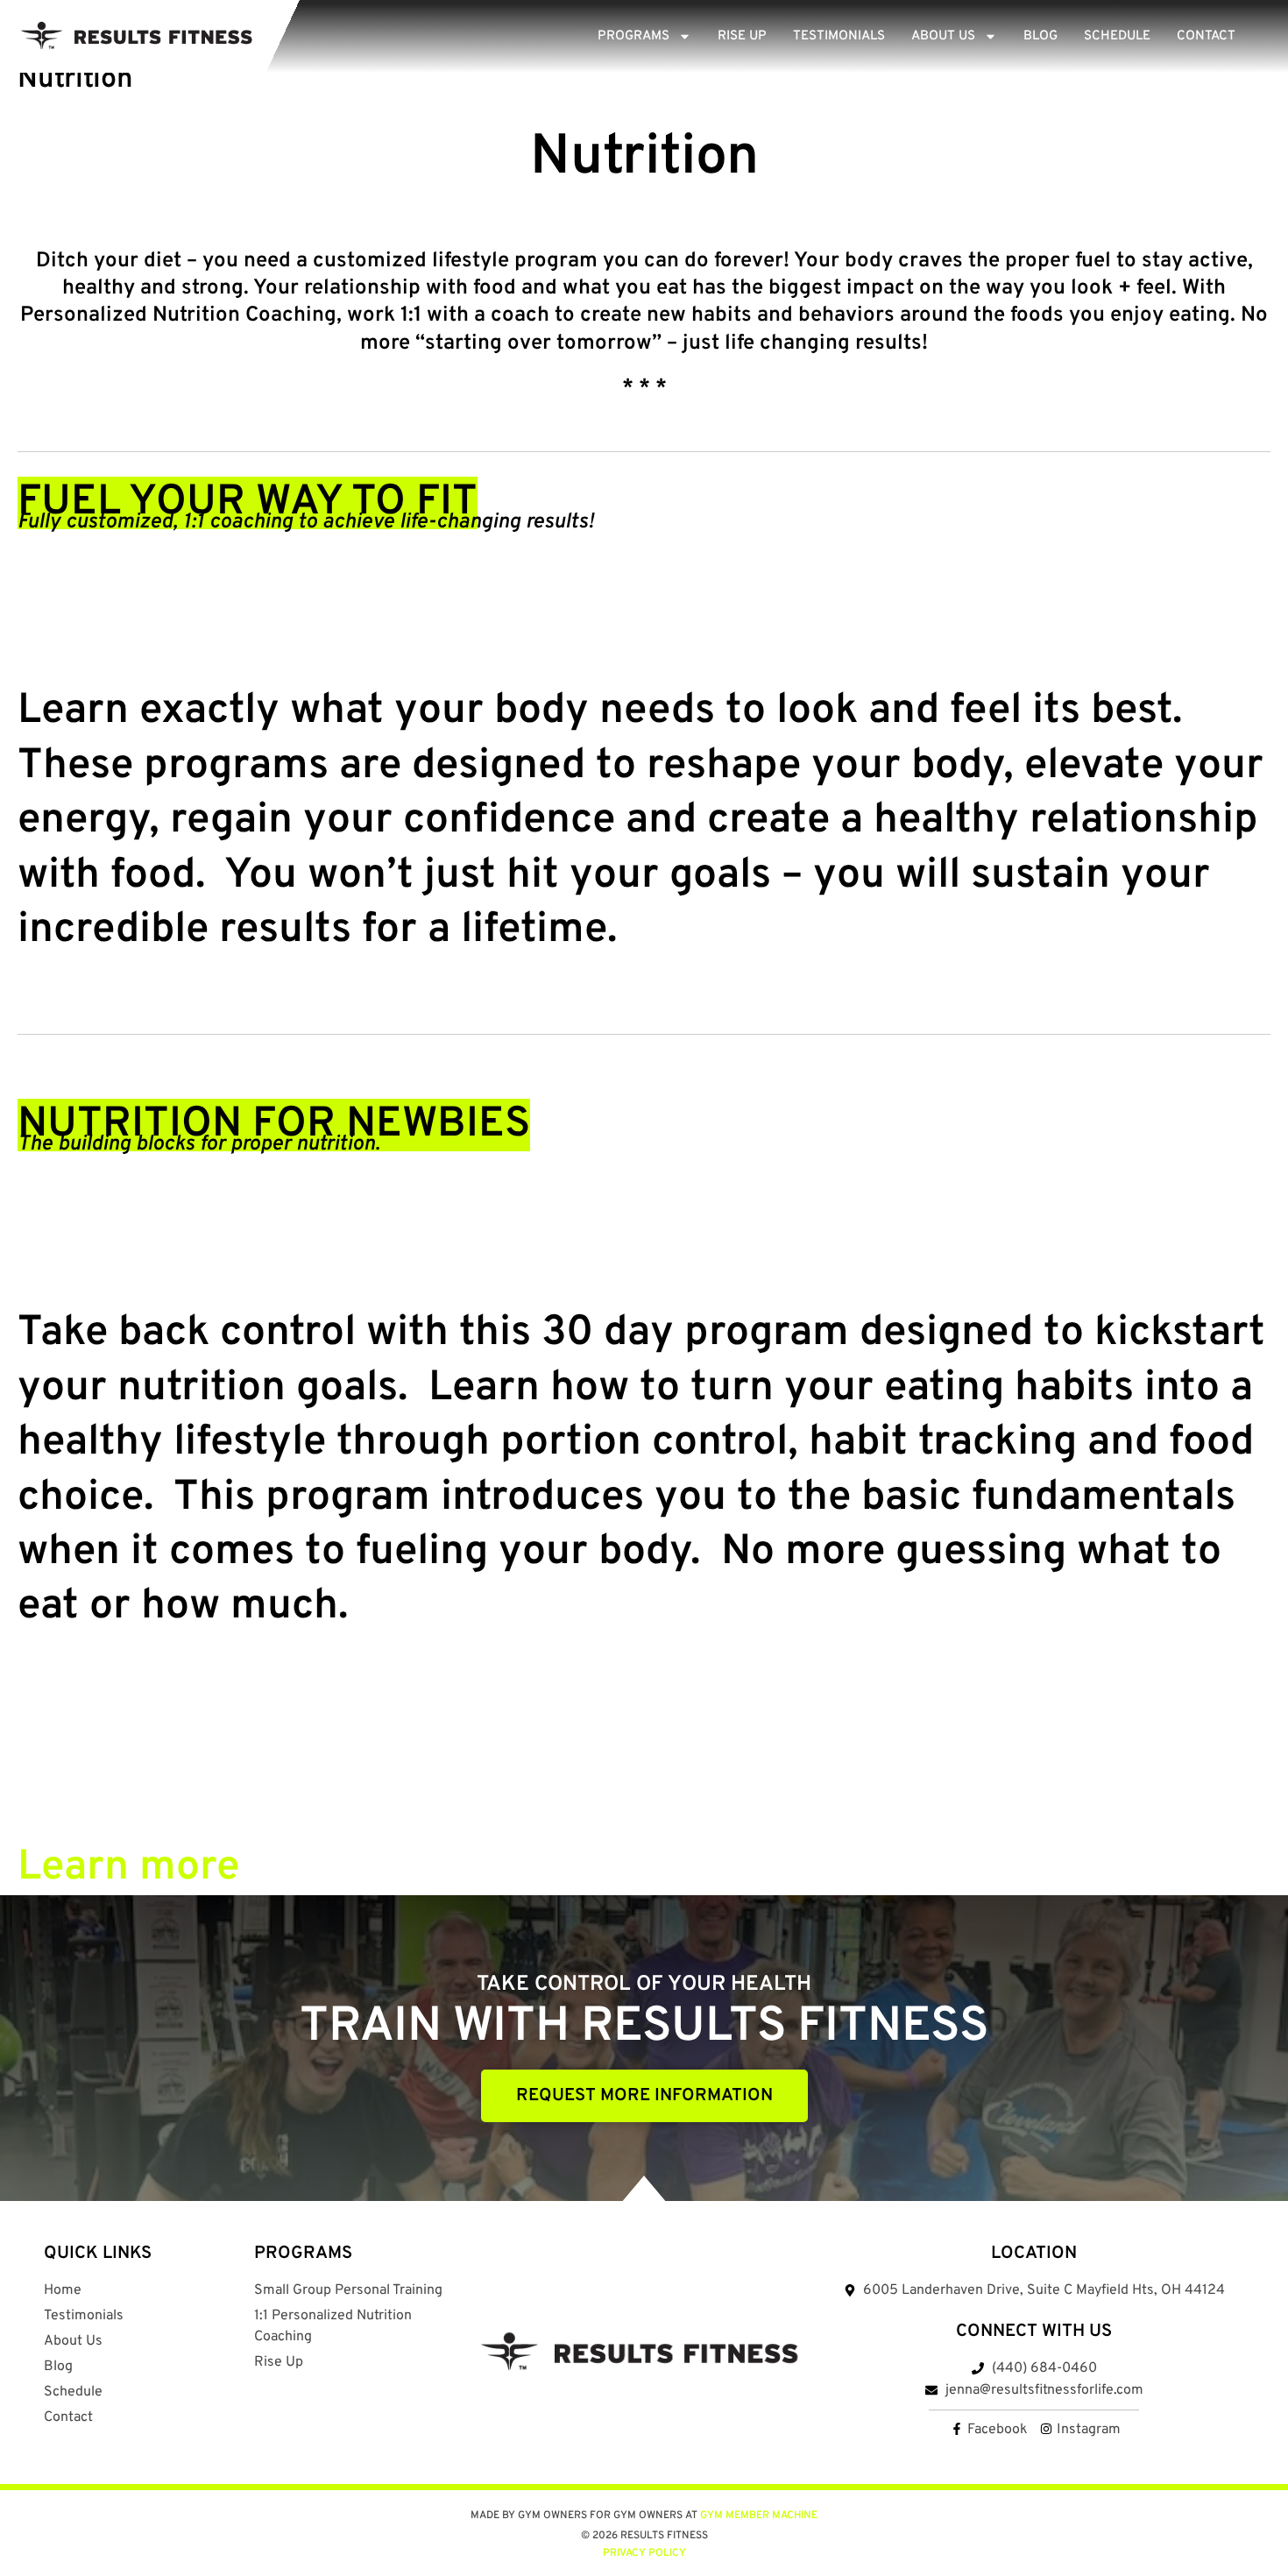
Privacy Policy (644, 2553)
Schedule (1117, 36)
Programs (633, 36)
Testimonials (839, 36)
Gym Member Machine (759, 2516)
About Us (943, 36)
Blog (1040, 36)
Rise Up (742, 36)
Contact (1206, 36)
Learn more (128, 1868)
